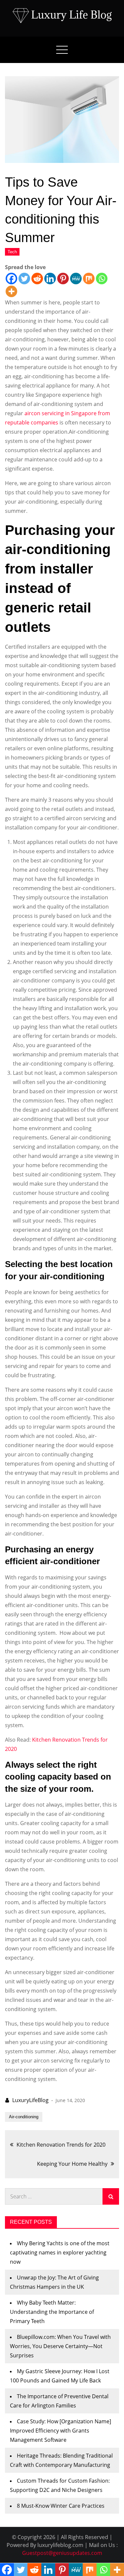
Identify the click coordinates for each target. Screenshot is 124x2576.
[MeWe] (76, 279)
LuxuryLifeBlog (30, 2100)
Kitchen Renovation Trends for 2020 (61, 2145)
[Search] (111, 2196)
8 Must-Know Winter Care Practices (61, 2506)
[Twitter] (24, 279)
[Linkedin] (50, 279)
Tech (12, 252)
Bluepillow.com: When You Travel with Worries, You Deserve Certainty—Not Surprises (60, 2346)
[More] (11, 291)
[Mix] (89, 279)
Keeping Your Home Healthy (72, 2164)
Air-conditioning (24, 2117)
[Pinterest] (63, 279)
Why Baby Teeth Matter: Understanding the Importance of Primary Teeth (52, 2312)
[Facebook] (11, 279)
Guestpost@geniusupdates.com (62, 2553)
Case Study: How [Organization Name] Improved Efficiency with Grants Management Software (61, 2431)
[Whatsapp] (102, 279)
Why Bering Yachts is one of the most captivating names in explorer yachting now (60, 2252)
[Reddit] (37, 279)
